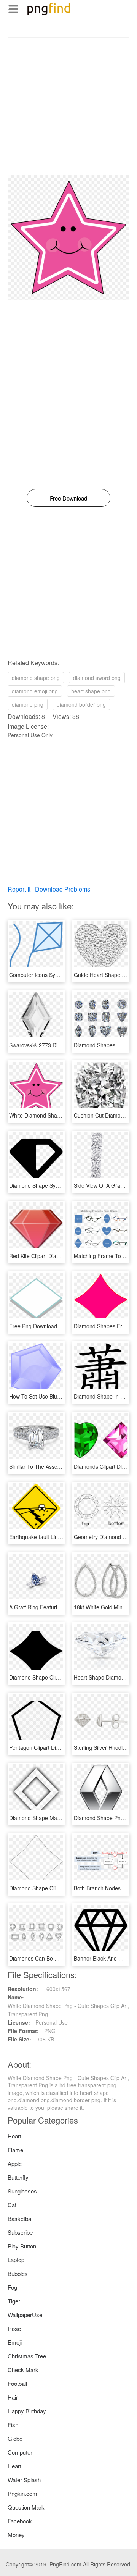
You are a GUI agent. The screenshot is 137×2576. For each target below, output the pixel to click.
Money (16, 2535)
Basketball (21, 2218)
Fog (12, 2287)
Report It (19, 889)
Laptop (16, 2260)
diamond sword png (97, 678)
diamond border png (81, 704)
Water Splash (24, 2480)
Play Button (22, 2246)
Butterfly (18, 2177)
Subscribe (20, 2232)
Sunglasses (22, 2191)
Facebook (20, 2521)
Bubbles (18, 2273)
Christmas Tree (27, 2356)
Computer (20, 2452)
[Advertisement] (68, 107)
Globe (15, 2438)
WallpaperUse (25, 2315)
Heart (14, 2136)
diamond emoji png (35, 691)
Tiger (14, 2301)
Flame (15, 2150)
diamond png (28, 704)
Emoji (15, 2342)
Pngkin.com (22, 2493)
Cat (12, 2205)
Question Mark (26, 2507)
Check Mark (23, 2370)
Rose (14, 2328)
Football (17, 2383)
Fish (13, 2425)
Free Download (68, 498)
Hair (13, 2397)
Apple (15, 2163)
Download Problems (63, 889)
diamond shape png (36, 678)
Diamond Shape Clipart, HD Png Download (61, 1677)
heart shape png (91, 691)
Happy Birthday (27, 2411)
